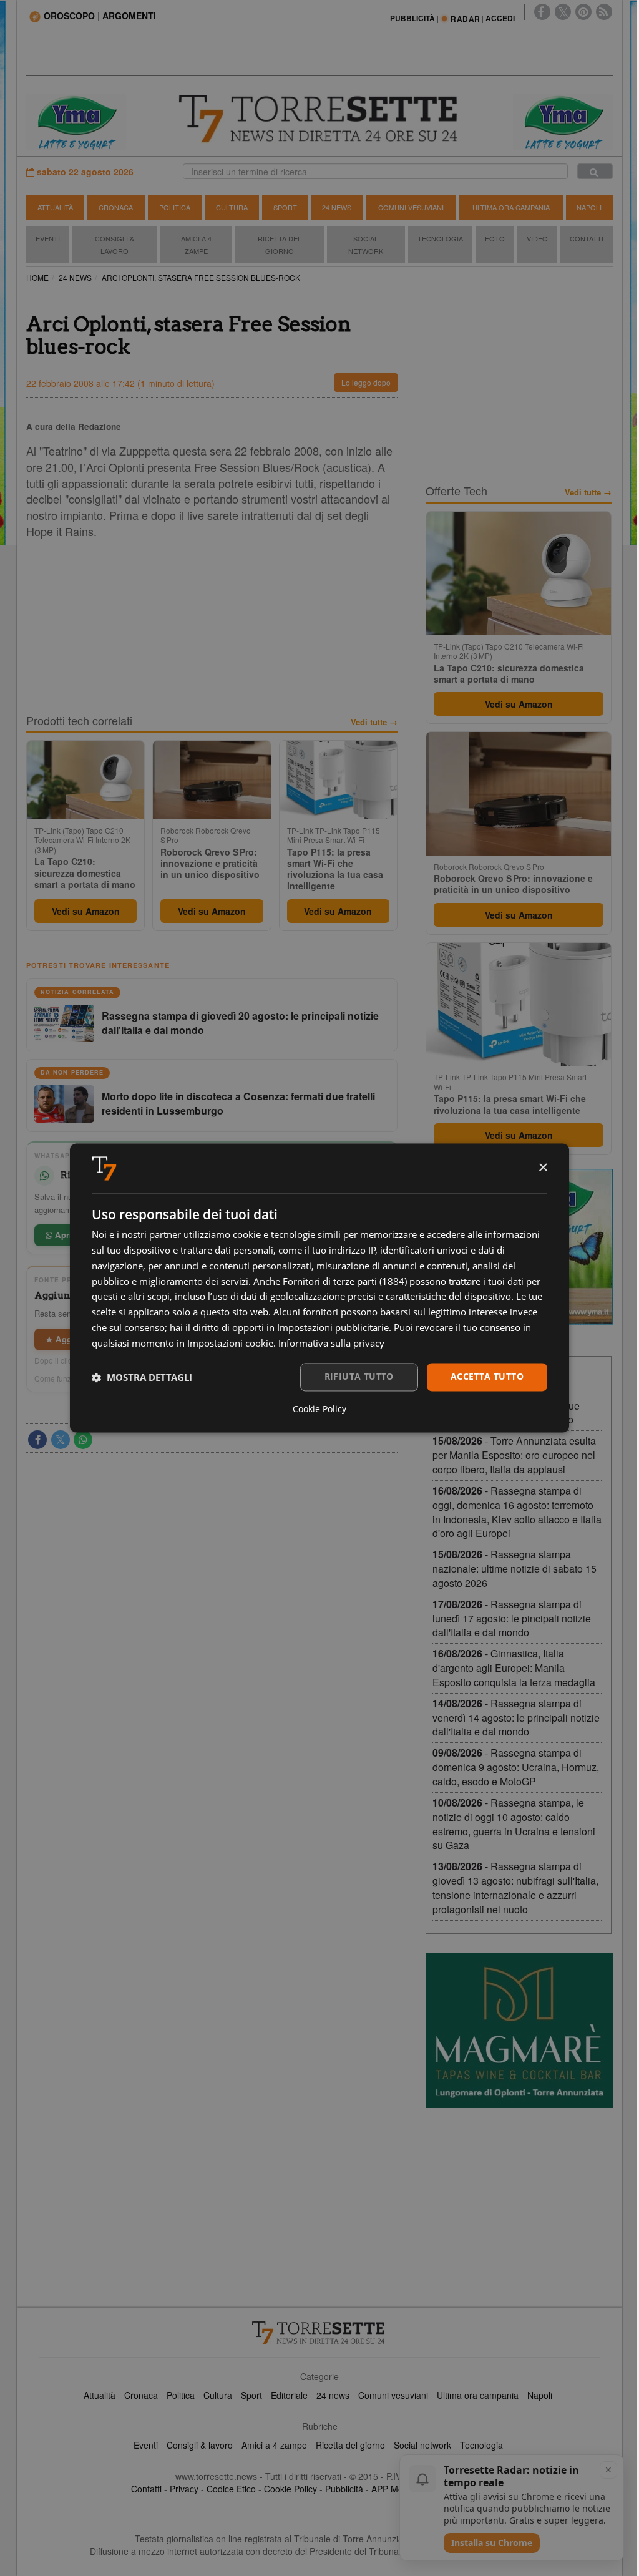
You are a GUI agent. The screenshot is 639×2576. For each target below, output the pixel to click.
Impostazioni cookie (230, 1343)
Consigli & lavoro (200, 2445)
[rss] (604, 12)
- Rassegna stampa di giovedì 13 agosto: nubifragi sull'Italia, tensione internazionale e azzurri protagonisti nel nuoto (515, 1888)
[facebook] (542, 12)
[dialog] (319, 1288)
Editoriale (289, 2395)
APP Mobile (394, 2489)
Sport (285, 207)
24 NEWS (75, 277)
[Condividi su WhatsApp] (83, 1440)
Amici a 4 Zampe (196, 245)
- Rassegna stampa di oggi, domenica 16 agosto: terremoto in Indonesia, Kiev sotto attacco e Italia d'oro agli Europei (517, 1512)
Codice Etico (231, 2489)
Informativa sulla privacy (331, 1343)
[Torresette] (320, 119)
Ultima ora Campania (511, 207)
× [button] (543, 1168)
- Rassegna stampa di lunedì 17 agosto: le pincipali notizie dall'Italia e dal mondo (512, 1618)
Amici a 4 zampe (274, 2445)
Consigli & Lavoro (115, 245)
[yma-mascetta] (76, 121)
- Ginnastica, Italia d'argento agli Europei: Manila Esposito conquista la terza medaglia (514, 1668)
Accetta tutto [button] (487, 1377)
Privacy (184, 2489)
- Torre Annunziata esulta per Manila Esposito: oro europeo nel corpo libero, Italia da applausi (514, 1455)
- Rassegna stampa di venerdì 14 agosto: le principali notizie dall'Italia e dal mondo (516, 1718)
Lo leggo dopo (366, 382)
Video (537, 238)
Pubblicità (344, 2489)
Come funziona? (62, 1378)
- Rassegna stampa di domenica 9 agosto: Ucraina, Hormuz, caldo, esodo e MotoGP (516, 1767)
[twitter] (563, 12)
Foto (495, 238)
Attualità (55, 207)
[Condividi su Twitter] (61, 1440)
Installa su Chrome (492, 2543)
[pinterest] (583, 12)
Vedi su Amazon (86, 911)
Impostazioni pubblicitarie (333, 1327)
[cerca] (595, 171)
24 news (333, 2395)
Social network (422, 2445)
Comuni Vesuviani (411, 207)
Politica (175, 207)
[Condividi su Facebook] (37, 1440)
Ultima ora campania (478, 2395)
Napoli (589, 207)
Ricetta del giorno (280, 245)
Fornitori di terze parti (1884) (345, 1281)
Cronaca (116, 207)
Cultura (232, 207)
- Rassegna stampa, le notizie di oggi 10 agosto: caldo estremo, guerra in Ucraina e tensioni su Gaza (514, 1824)
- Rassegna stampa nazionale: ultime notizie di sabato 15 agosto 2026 (515, 1569)
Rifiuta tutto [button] (359, 1377)
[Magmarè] (519, 2030)
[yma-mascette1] (563, 121)
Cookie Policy (290, 2489)
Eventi (48, 238)
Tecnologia (440, 238)
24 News (337, 207)
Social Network (366, 245)
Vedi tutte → (374, 722)
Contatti (587, 238)
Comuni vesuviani (393, 2395)
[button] (142, 1377)
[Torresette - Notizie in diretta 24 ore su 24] (319, 2333)
